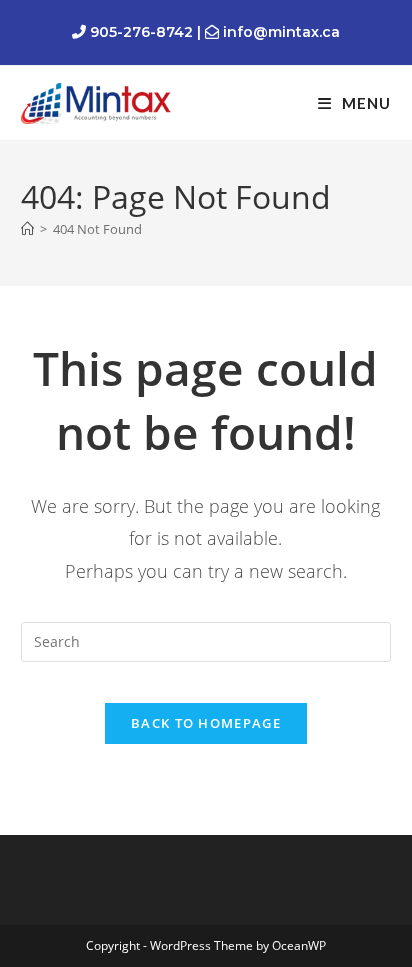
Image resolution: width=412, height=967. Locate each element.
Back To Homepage (206, 723)
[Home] (27, 229)
